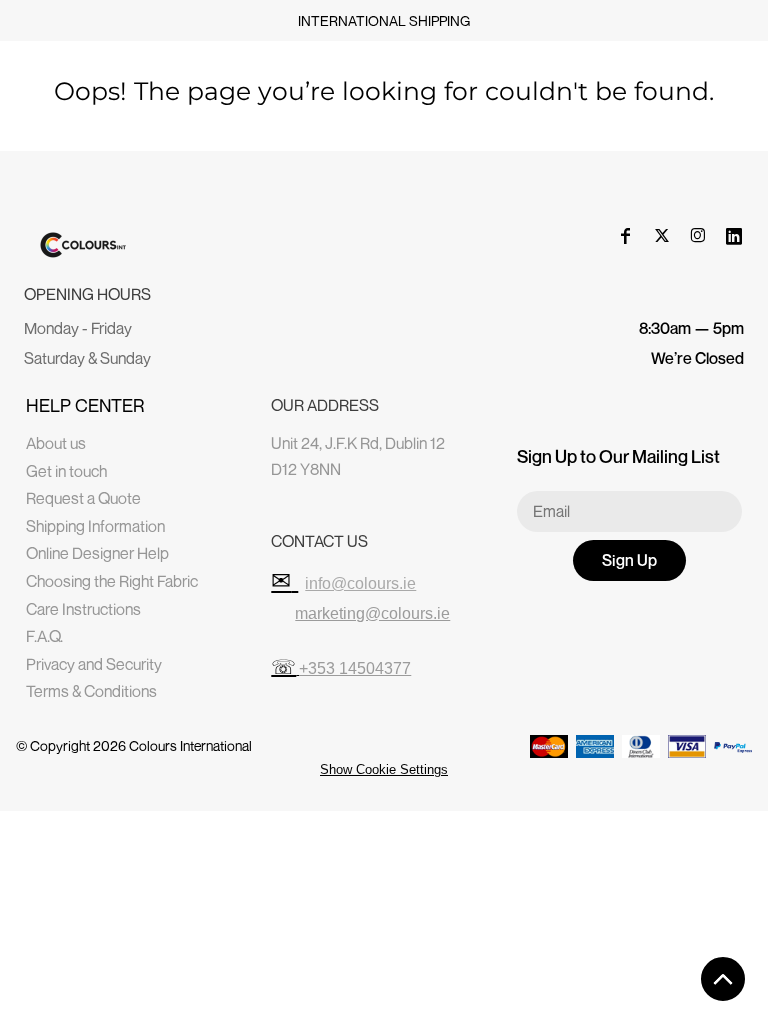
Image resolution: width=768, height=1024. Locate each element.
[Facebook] (626, 236)
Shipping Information (95, 526)
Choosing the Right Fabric (112, 581)
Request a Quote (83, 498)
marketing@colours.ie (372, 613)
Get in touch (66, 471)
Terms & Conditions (91, 691)
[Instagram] (698, 236)
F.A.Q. (44, 636)
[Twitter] (662, 236)
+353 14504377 (355, 668)
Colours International (190, 745)
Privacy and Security (94, 664)
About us (56, 443)
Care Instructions (83, 609)
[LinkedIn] (734, 236)
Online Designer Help (97, 553)
